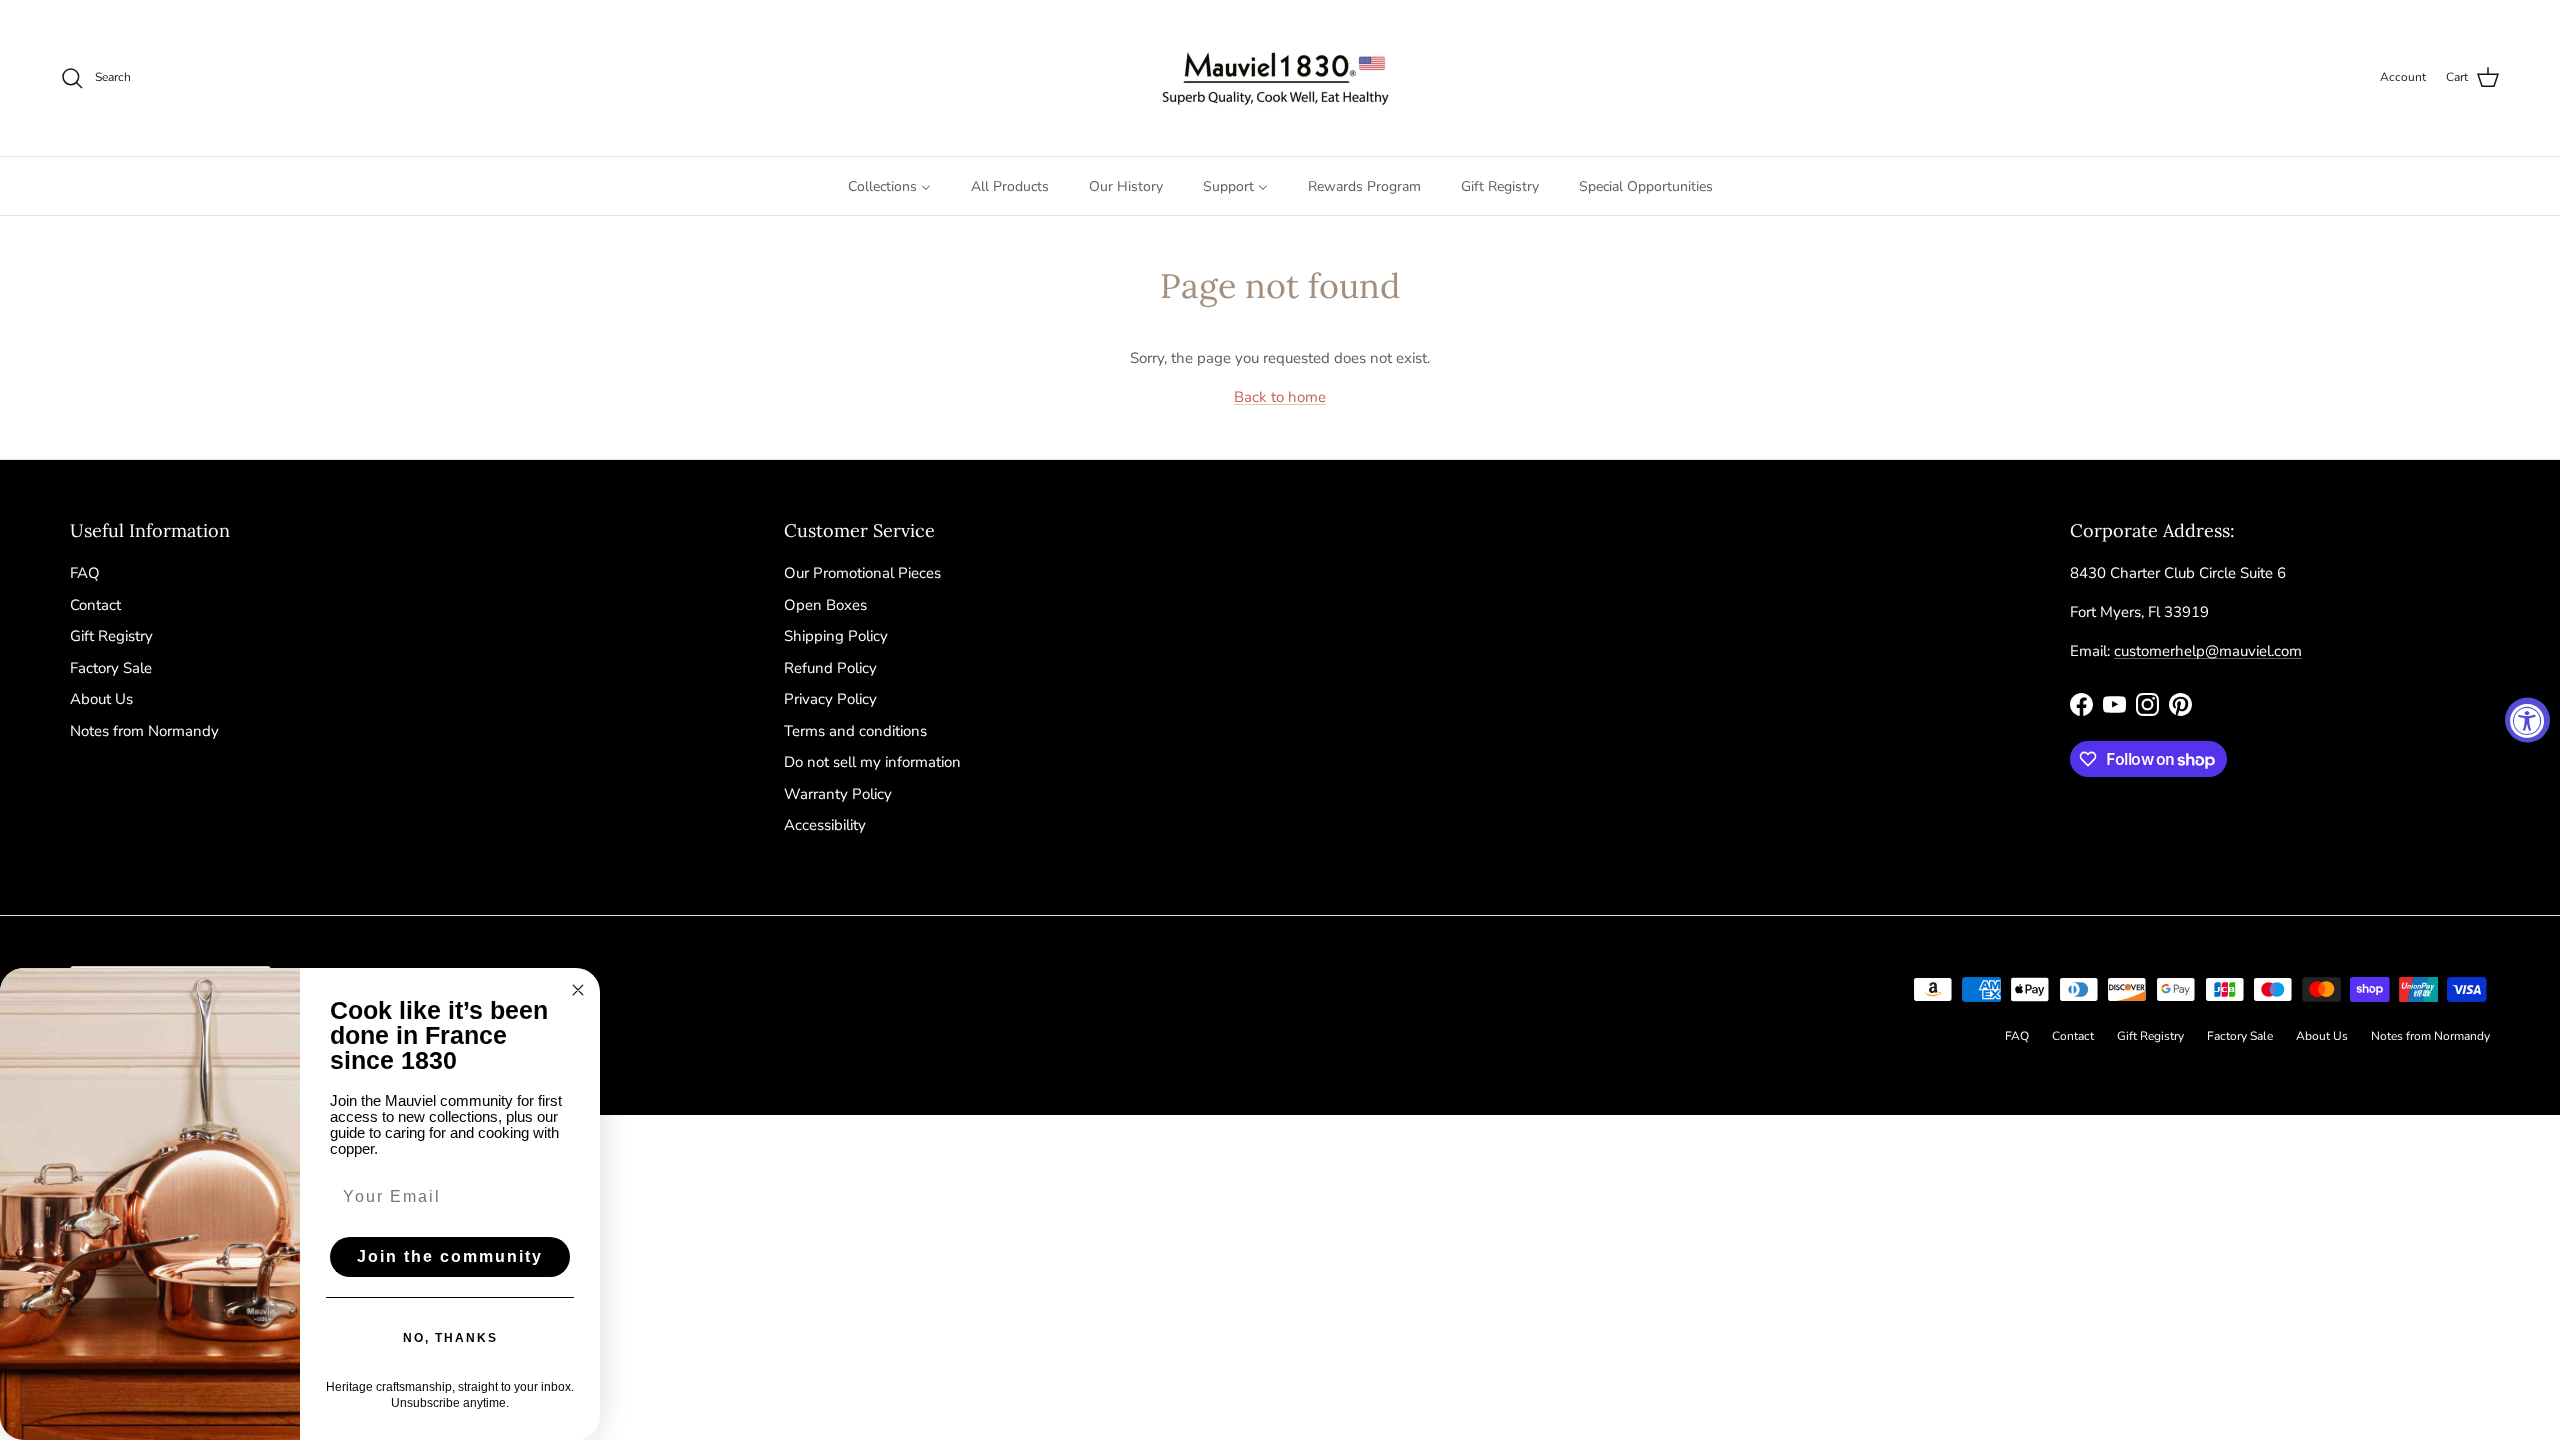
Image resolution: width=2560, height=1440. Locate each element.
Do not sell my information (872, 762)
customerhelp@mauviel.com (2208, 651)
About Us (101, 699)
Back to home (1280, 397)
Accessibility (825, 825)
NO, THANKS (450, 1338)
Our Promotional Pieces (862, 573)
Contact (95, 605)
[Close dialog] (578, 990)
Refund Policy (830, 668)
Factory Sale (111, 668)
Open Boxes (825, 605)
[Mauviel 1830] (1280, 78)
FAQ (85, 573)
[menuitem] (889, 186)
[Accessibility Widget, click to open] (2527, 720)
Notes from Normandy (144, 731)
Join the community (450, 1256)
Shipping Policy (836, 636)
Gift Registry (111, 636)
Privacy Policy (830, 699)
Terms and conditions (855, 731)
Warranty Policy (838, 794)
